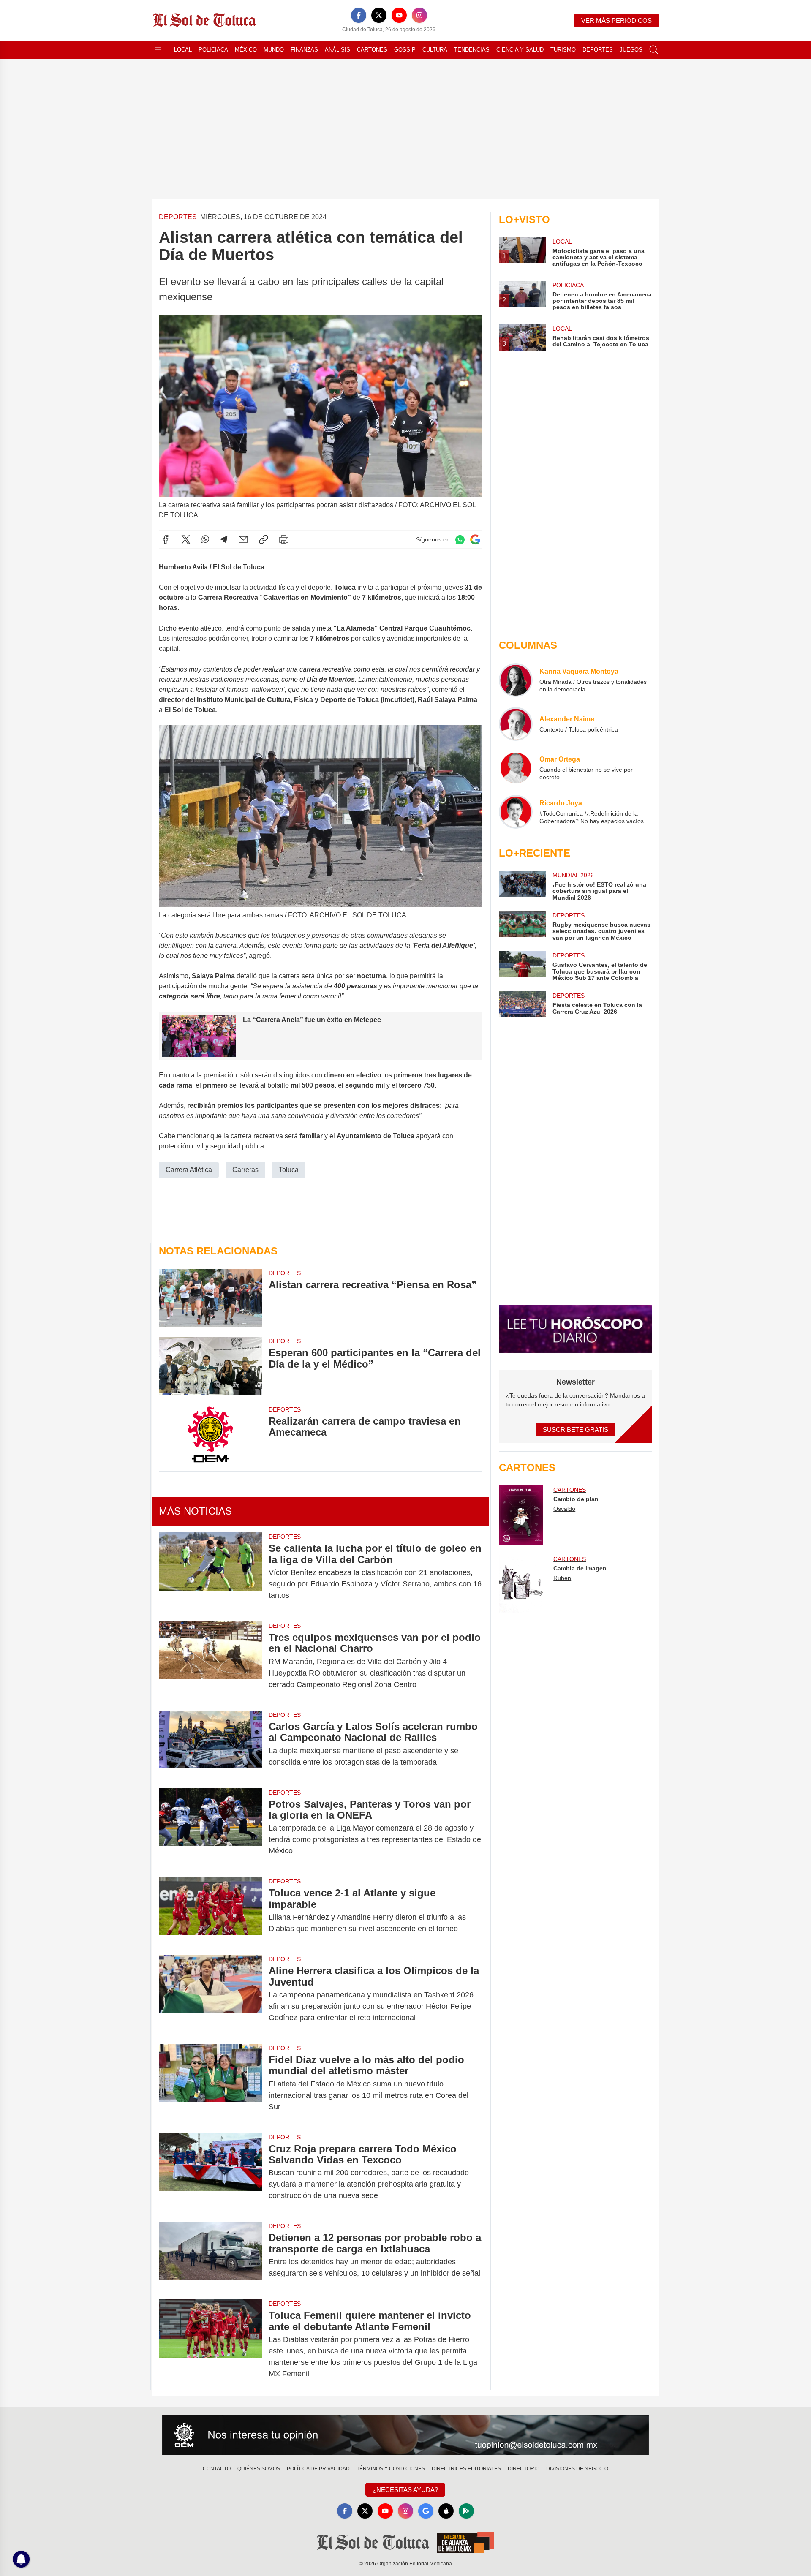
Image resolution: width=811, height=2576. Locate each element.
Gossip (405, 50)
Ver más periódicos (616, 20)
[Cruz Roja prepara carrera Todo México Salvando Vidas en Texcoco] (210, 2172)
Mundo (274, 50)
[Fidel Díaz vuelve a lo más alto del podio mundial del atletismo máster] (210, 2083)
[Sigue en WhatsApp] (460, 540)
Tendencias (472, 50)
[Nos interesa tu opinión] (405, 2435)
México (246, 50)
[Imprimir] (284, 539)
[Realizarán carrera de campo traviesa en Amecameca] (210, 1434)
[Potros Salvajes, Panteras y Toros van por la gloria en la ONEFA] (210, 1828)
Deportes (598, 50)
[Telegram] (224, 539)
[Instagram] (419, 15)
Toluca (289, 1170)
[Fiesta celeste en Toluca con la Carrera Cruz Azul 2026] (522, 1004)
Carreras (245, 1170)
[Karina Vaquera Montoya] (516, 680)
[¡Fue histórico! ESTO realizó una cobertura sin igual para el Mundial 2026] (522, 886)
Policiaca (213, 50)
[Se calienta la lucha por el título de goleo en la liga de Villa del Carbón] (210, 1572)
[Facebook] (359, 15)
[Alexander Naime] (516, 724)
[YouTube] (399, 15)
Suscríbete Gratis (576, 1429)
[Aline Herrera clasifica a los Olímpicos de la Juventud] (210, 1994)
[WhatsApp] (205, 539)
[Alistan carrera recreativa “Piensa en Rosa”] (210, 1298)
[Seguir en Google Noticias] (475, 540)
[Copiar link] (264, 539)
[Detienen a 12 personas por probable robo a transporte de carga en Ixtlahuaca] (210, 2255)
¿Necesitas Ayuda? (405, 2490)
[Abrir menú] (158, 50)
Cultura (435, 50)
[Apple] (446, 2511)
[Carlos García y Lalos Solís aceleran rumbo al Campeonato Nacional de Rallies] (210, 1744)
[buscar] (654, 50)
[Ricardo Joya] (516, 812)
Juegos (631, 50)
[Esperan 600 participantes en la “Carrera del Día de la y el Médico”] (210, 1366)
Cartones (372, 50)
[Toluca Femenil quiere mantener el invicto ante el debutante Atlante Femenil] (210, 2345)
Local (183, 50)
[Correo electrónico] (243, 539)
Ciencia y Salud (520, 50)
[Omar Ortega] (516, 768)
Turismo (563, 50)
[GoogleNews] (426, 2511)
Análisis (337, 50)
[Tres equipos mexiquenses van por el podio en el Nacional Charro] (210, 1661)
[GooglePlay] (466, 2511)
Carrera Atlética (189, 1170)
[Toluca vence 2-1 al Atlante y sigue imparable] (210, 1911)
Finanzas (304, 50)
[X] (379, 15)
